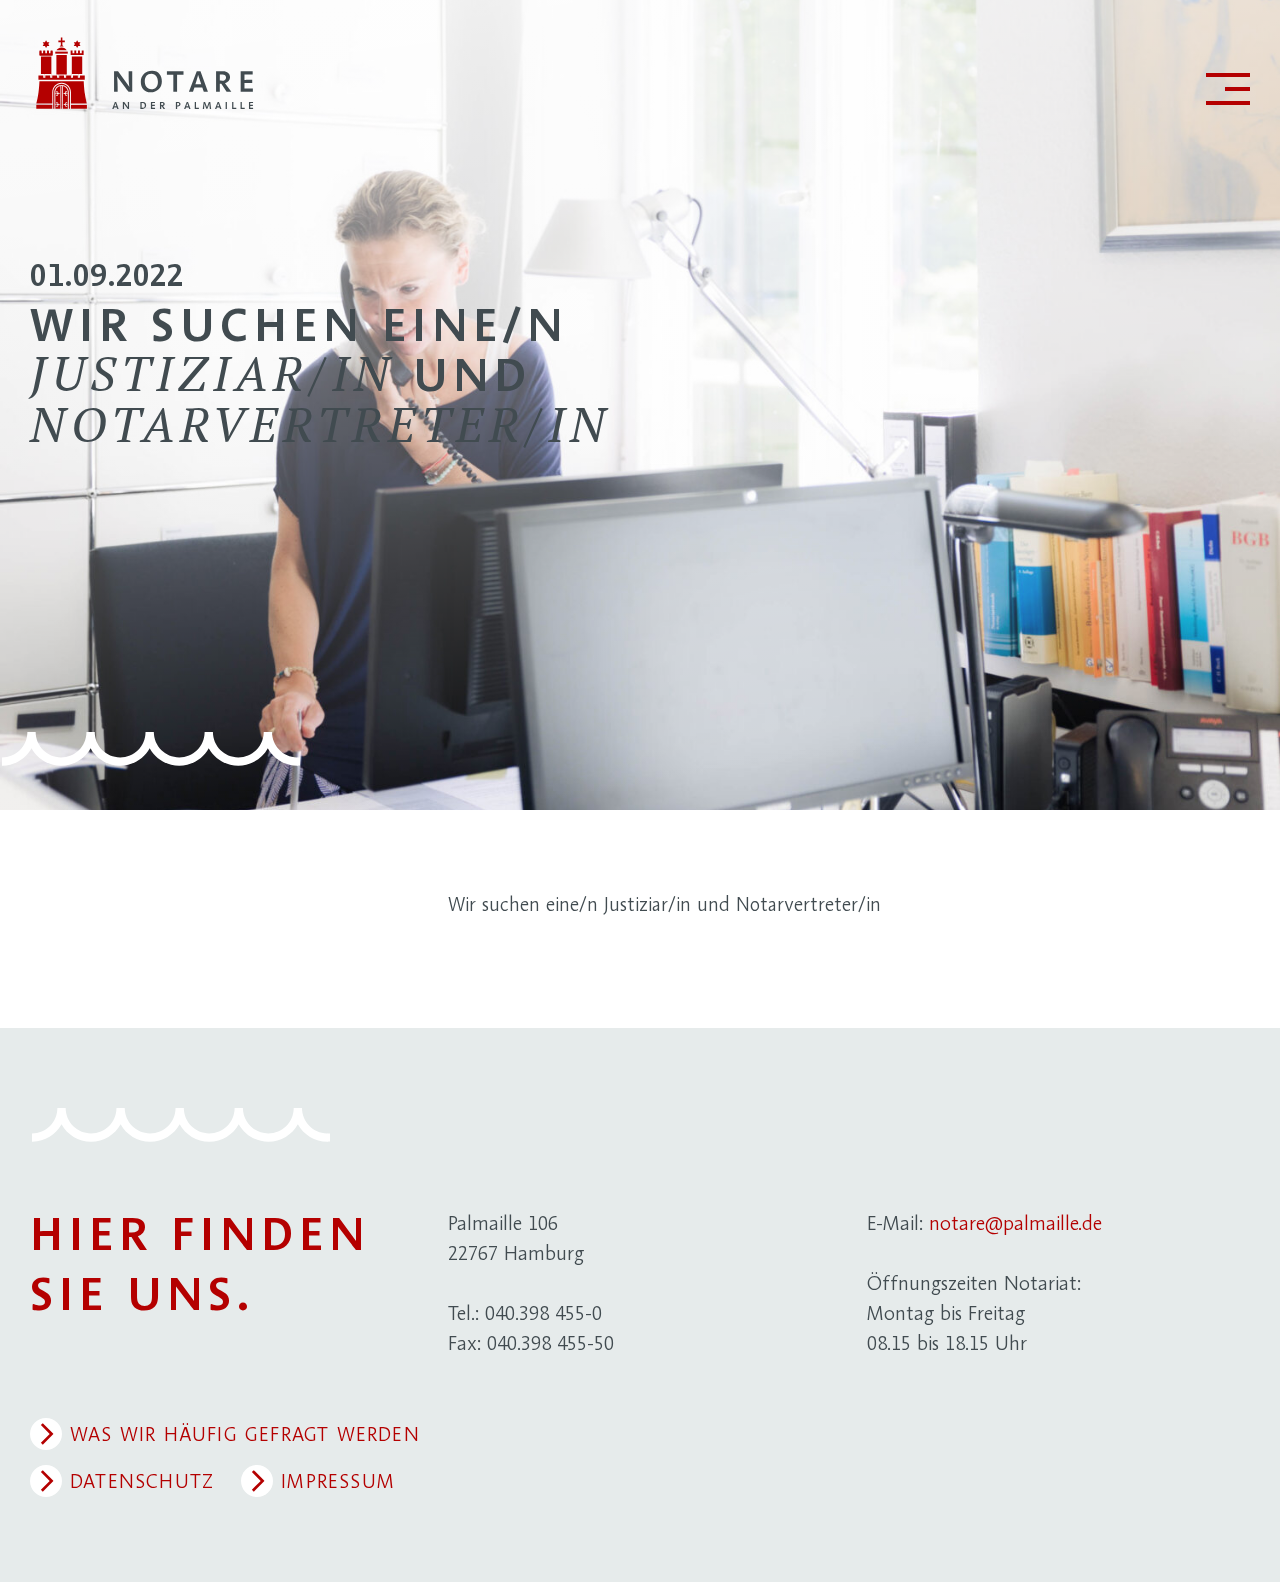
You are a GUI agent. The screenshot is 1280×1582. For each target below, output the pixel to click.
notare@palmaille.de (1015, 1223)
